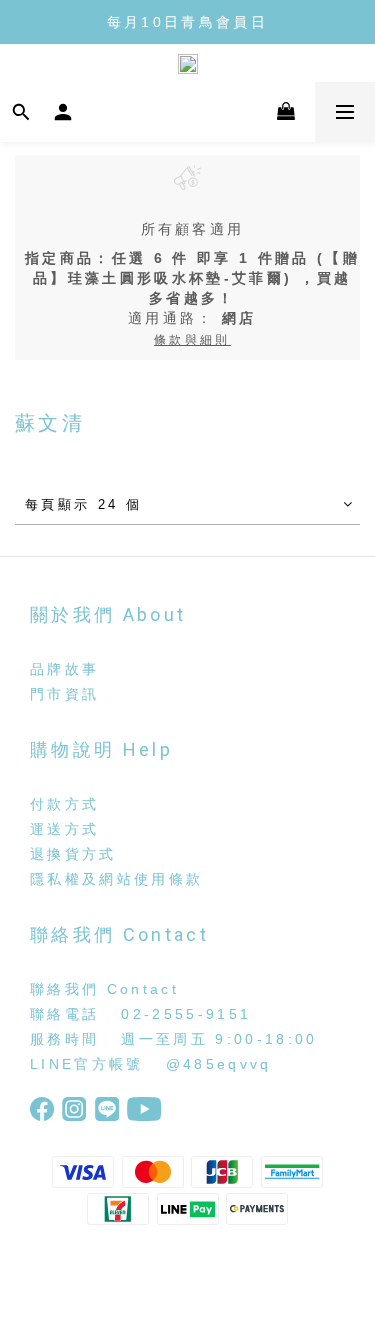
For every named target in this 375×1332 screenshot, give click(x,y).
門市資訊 (64, 694)
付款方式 (64, 804)
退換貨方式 (73, 854)
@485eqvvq (219, 1064)
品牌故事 (64, 669)
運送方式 (64, 829)
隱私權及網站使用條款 (116, 879)
